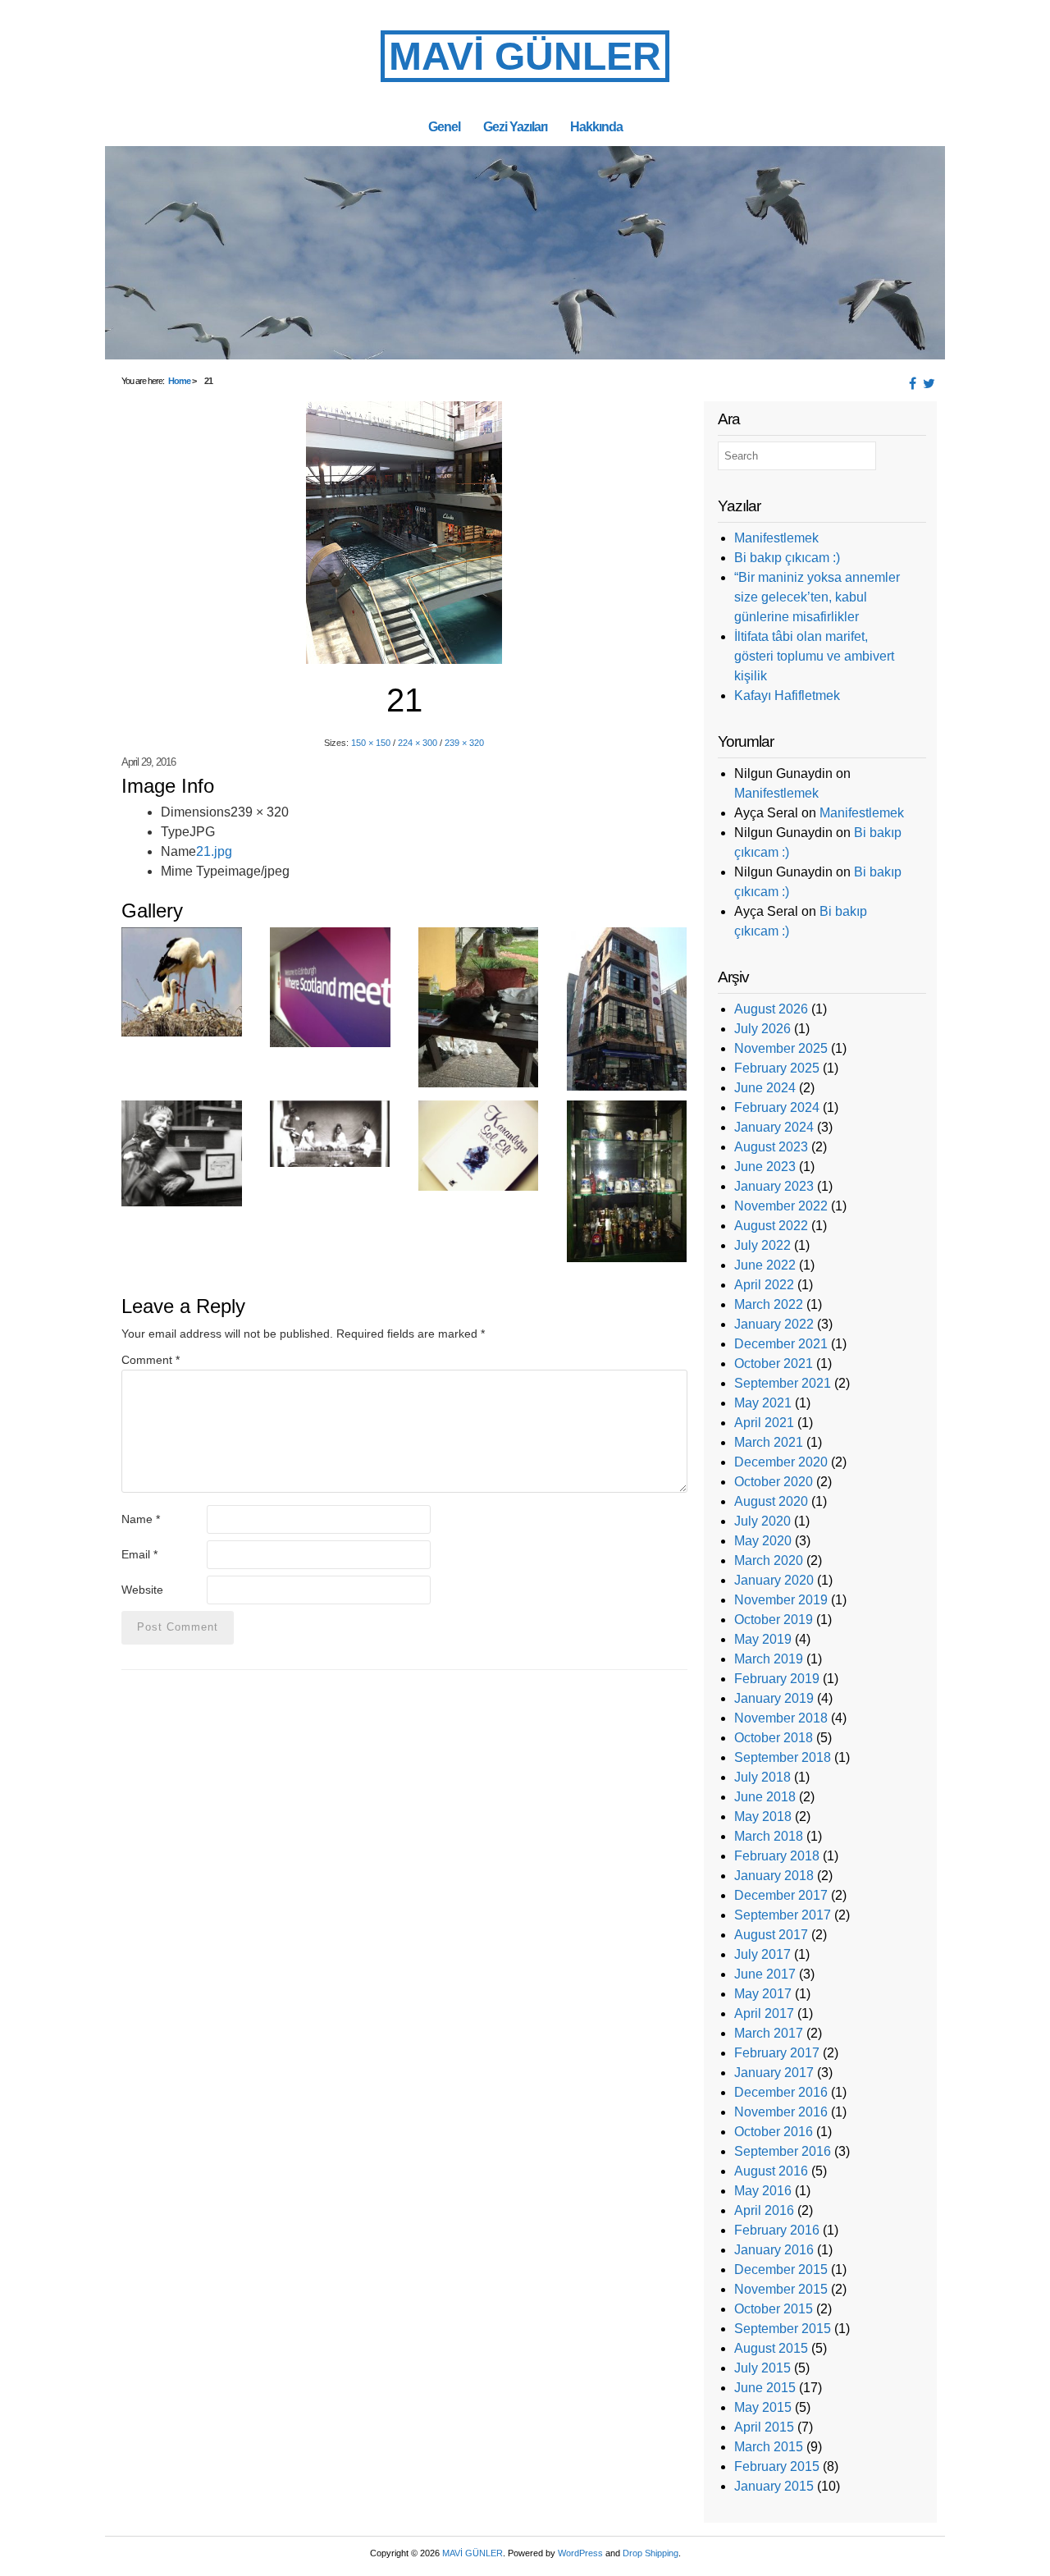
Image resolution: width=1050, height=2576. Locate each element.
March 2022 (769, 1304)
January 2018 (774, 1876)
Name (141, 1519)
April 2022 (764, 1285)
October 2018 (774, 1738)
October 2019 (774, 1620)
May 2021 (763, 1403)
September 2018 (783, 1757)
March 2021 (769, 1442)
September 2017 (783, 1915)
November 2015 (781, 2289)
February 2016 (777, 2230)
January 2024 (774, 1127)
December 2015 (781, 2269)
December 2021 (781, 1344)
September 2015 (783, 2329)
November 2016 (781, 2112)
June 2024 (765, 1088)
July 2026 (762, 1029)
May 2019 (763, 1639)
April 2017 (764, 2013)
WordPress (580, 2553)
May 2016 (763, 2191)
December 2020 (781, 1462)
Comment (151, 1360)
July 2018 (762, 1777)
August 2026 (771, 1009)
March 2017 (769, 2033)
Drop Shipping (651, 2553)
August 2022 (771, 1226)
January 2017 (774, 2073)
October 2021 (774, 1363)
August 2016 (771, 2171)
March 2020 (769, 1560)
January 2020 (774, 1580)
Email (139, 1554)
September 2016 (783, 2151)
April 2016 (764, 2210)
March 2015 (769, 2447)
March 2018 (769, 1836)
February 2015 (777, 2466)
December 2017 (781, 1895)
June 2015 (765, 2388)
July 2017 (762, 1954)
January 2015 (774, 2486)
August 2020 (771, 1501)
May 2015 (763, 2407)
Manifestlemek (776, 538)
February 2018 (777, 1856)
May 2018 (763, 1816)
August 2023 (771, 1147)
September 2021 (783, 1383)
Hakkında (596, 126)
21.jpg (214, 851)
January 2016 (774, 2250)
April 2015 (764, 2427)
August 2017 (771, 1935)
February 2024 (777, 1107)
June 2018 (765, 1797)
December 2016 (781, 2092)
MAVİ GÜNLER (525, 56)
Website (142, 1590)
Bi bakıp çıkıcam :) (787, 558)
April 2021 (764, 1423)
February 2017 (777, 2053)
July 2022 (762, 1245)
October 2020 (774, 1482)
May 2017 (763, 1994)
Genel (444, 126)
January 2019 (774, 1698)
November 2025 (781, 1048)
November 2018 (781, 1718)
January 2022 (774, 1324)
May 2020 (763, 1541)
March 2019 (769, 1659)
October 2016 (774, 2132)
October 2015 (774, 2309)
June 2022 (765, 1265)
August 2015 (771, 2348)
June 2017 (765, 1974)
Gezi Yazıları (515, 126)
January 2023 (774, 1186)
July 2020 (762, 1521)
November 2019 (781, 1600)
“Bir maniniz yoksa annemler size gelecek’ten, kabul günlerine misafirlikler (817, 597)
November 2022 (781, 1206)
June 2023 (765, 1167)
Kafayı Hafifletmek (787, 695)
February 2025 (777, 1068)
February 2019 (777, 1679)
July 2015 (762, 2368)
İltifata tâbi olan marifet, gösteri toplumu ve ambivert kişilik (814, 656)
